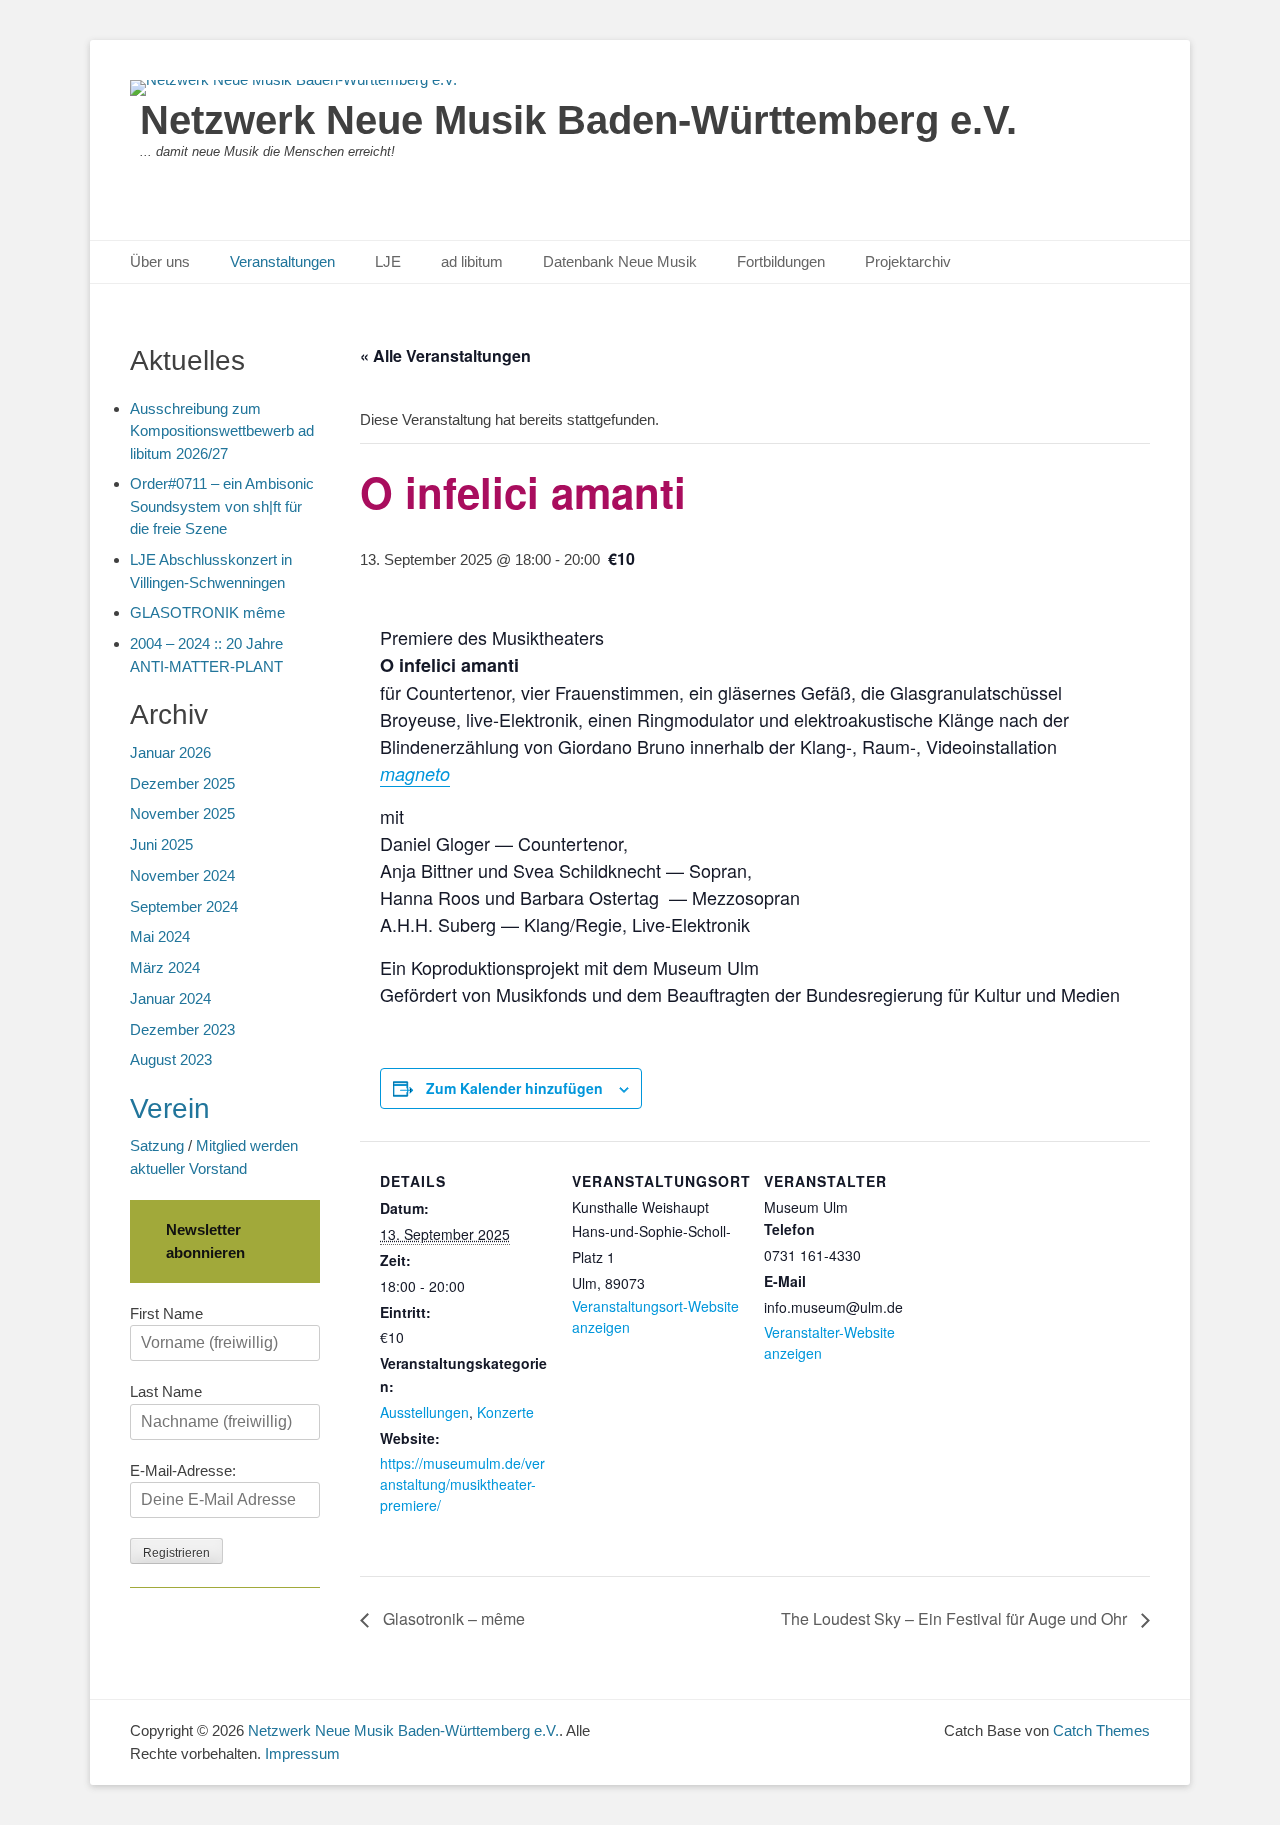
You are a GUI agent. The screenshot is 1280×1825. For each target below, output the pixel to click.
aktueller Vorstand (188, 1168)
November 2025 (182, 813)
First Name (166, 1313)
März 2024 (165, 967)
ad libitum (472, 261)
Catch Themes (1101, 1730)
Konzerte (505, 1412)
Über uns (160, 261)
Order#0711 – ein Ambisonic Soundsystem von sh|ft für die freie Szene (222, 506)
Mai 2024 (160, 936)
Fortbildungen (781, 261)
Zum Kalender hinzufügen (514, 1088)
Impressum (302, 1753)
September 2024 (184, 906)
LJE (388, 261)
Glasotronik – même (452, 1618)
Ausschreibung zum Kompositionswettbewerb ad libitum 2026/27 (222, 431)
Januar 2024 (170, 998)
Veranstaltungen (282, 261)
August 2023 (171, 1059)
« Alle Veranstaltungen (445, 355)
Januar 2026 (170, 752)
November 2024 (182, 875)
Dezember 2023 (182, 1029)
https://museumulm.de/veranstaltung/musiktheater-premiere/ (462, 1484)
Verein (170, 1108)
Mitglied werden (247, 1145)
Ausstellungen (424, 1412)
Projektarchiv (908, 261)
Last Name (166, 1391)
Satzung (157, 1145)
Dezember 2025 (182, 783)
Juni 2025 (161, 844)
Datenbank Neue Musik (620, 261)
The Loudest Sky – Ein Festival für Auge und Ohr (956, 1618)
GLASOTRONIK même (207, 612)
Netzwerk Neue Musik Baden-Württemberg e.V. (578, 120)
